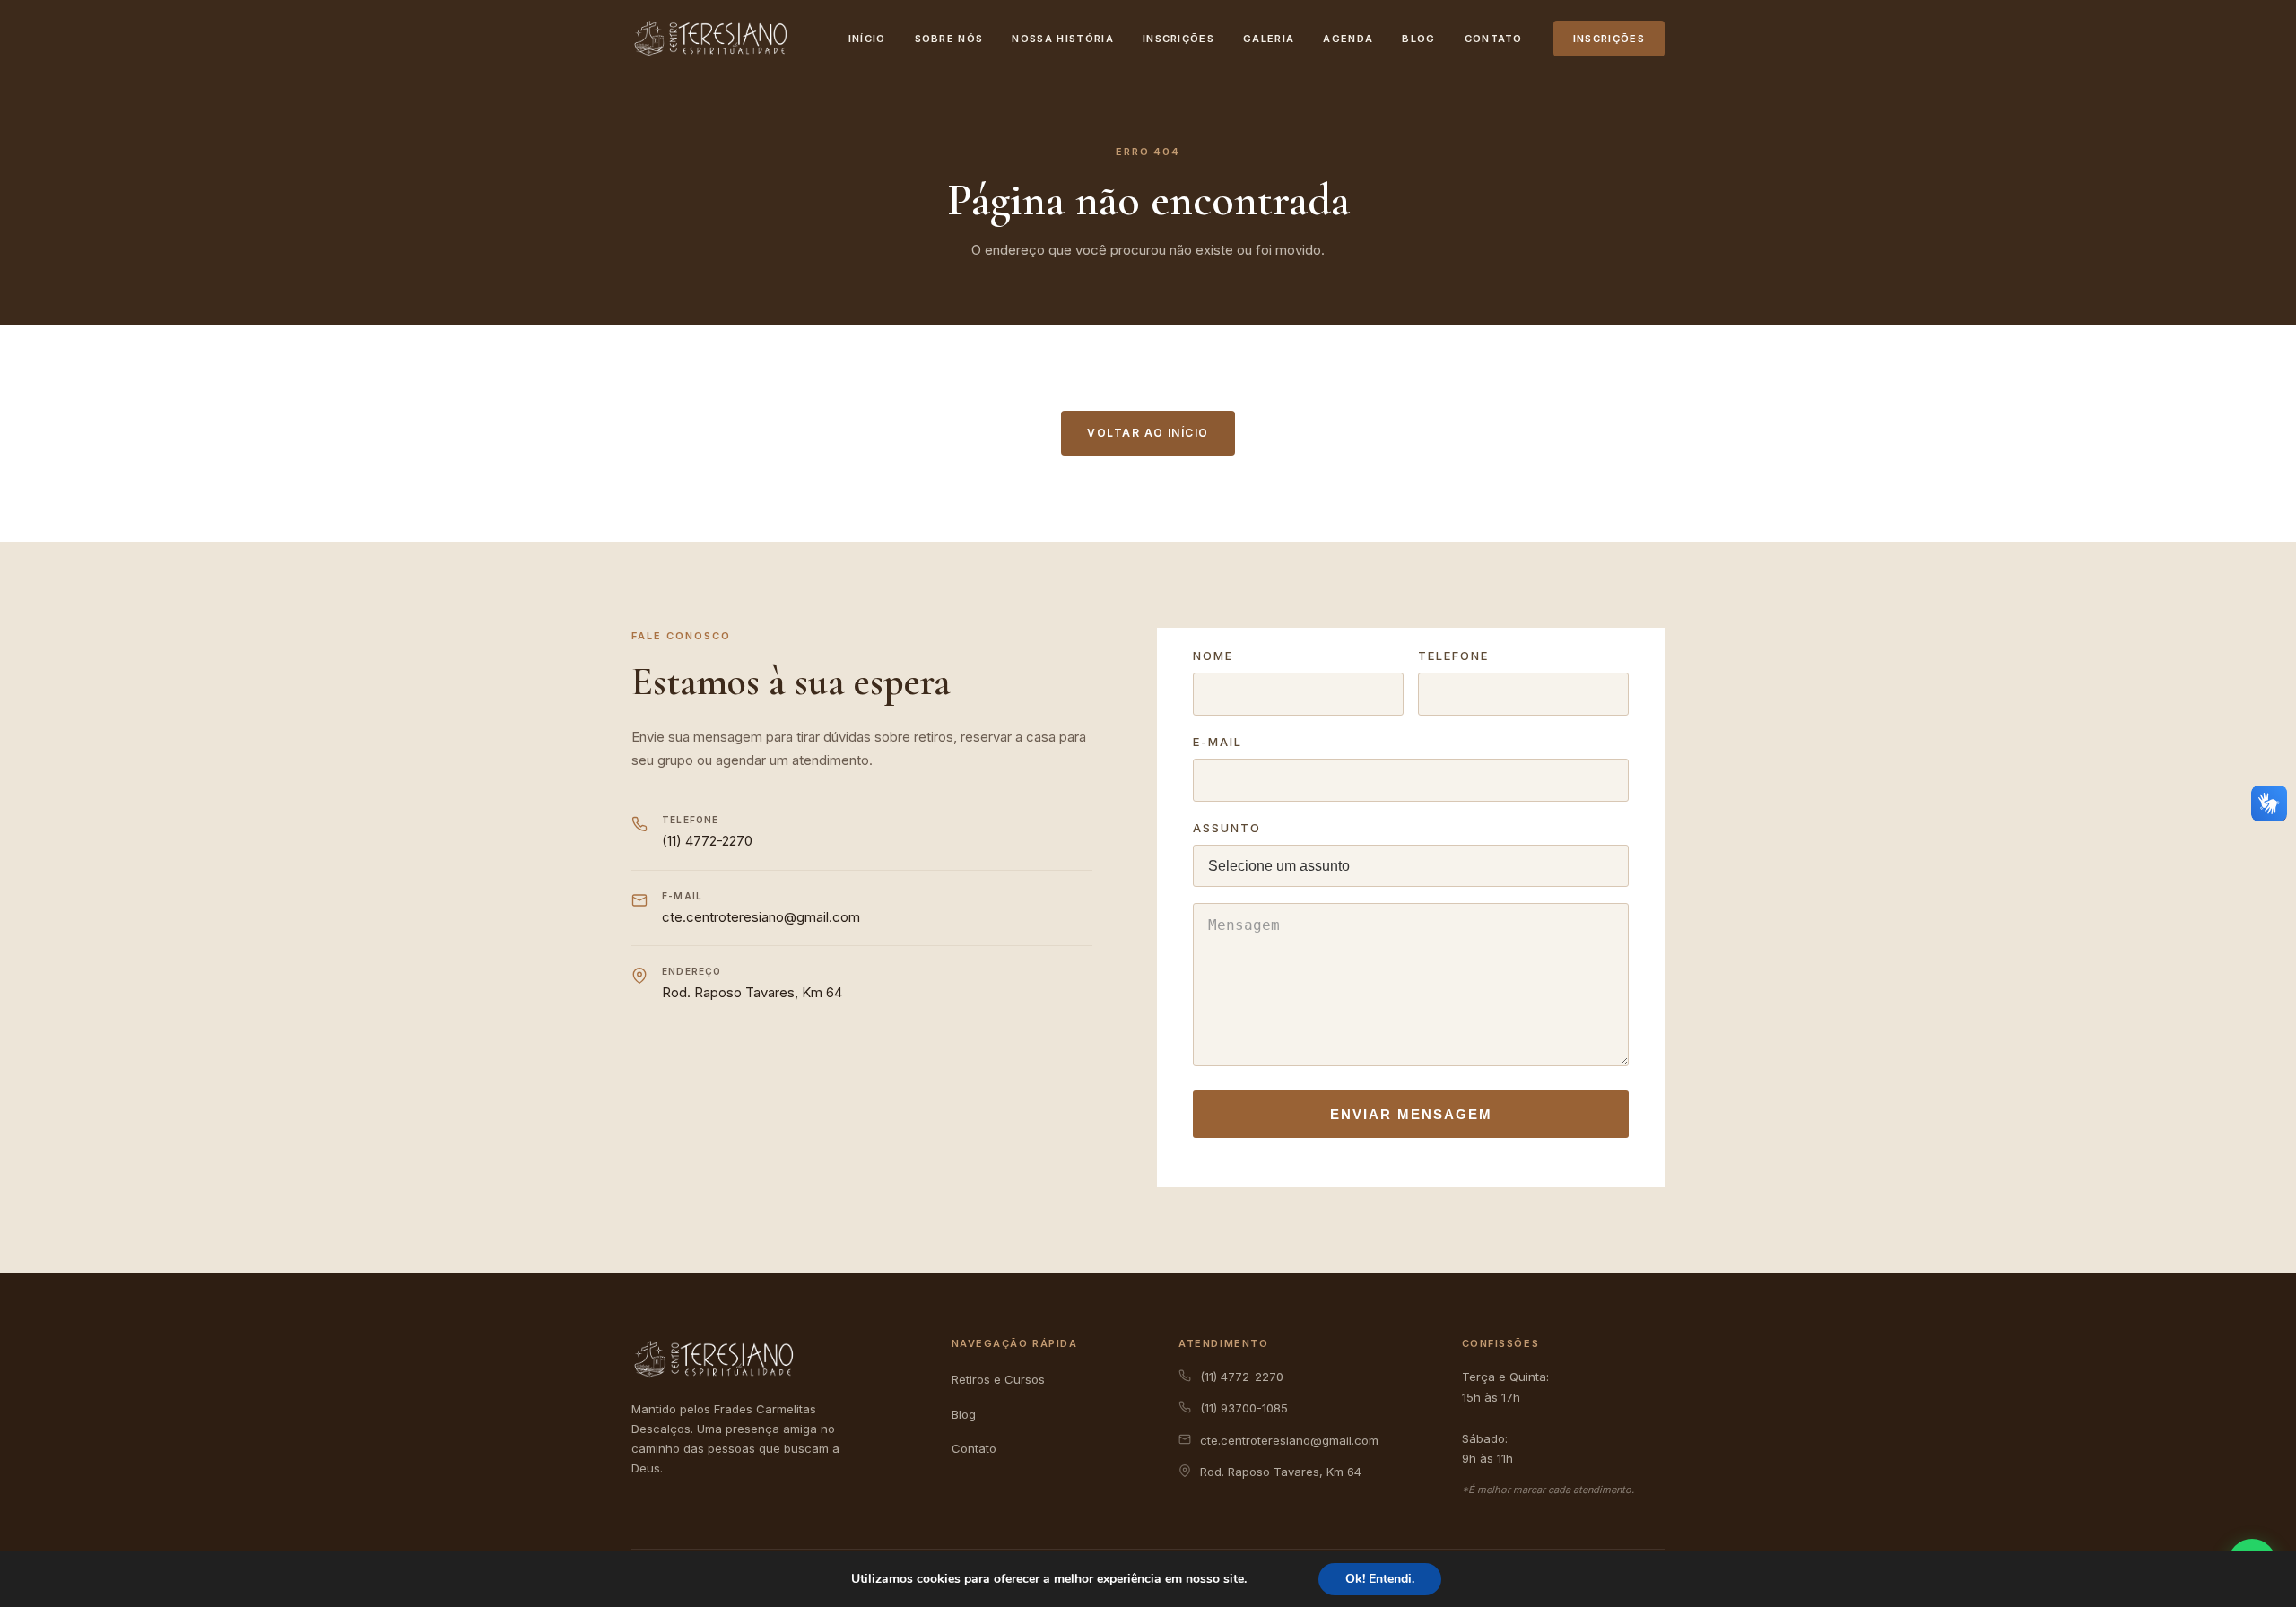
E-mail (1218, 742)
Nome (1213, 656)
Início (867, 39)
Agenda (1348, 39)
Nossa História (1062, 39)
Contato (1494, 39)
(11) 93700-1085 (1244, 1408)
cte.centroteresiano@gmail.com (761, 917)
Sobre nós (949, 39)
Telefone (1453, 656)
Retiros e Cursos (998, 1379)
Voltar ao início (1148, 433)
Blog (1418, 39)
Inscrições (1178, 39)
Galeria (1269, 39)
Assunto (1227, 828)
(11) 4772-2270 (707, 841)
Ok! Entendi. (1380, 1579)
